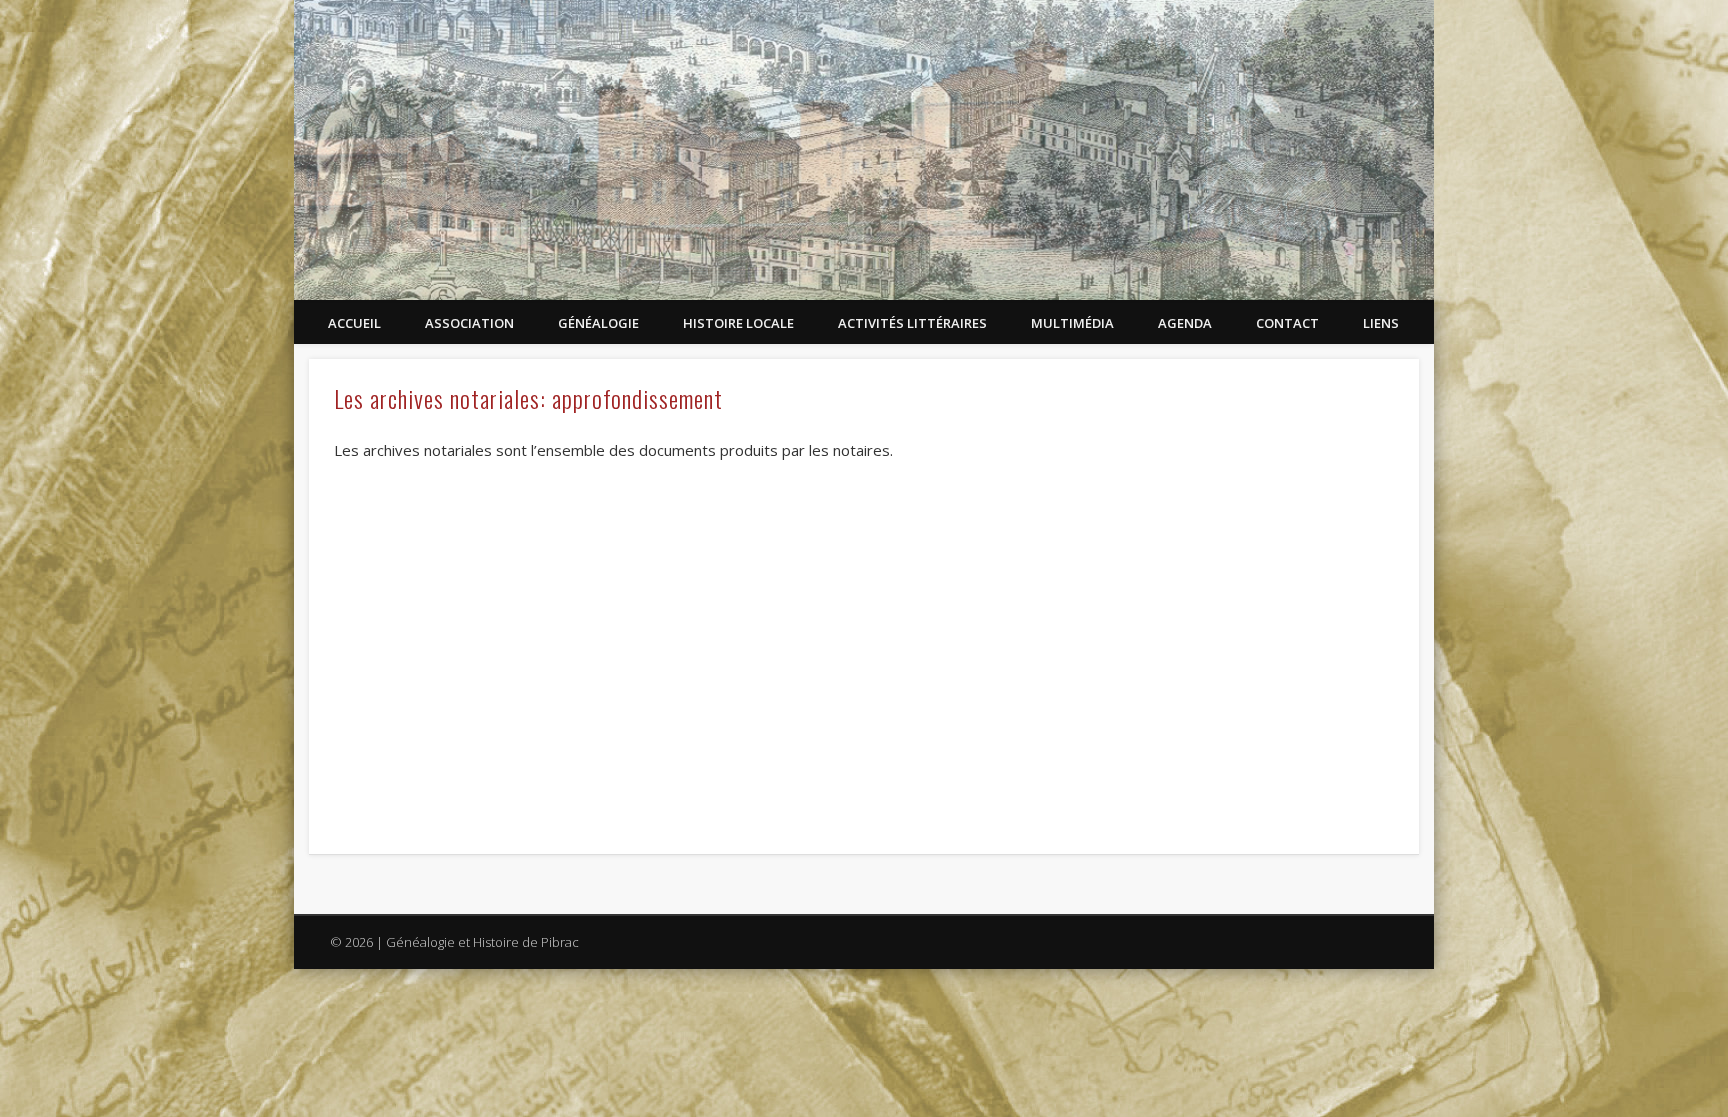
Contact (1287, 323)
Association (469, 323)
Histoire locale (738, 323)
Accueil (354, 323)
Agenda (1185, 323)
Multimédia (1072, 323)
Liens (1381, 323)
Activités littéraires (912, 323)
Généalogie (598, 323)
